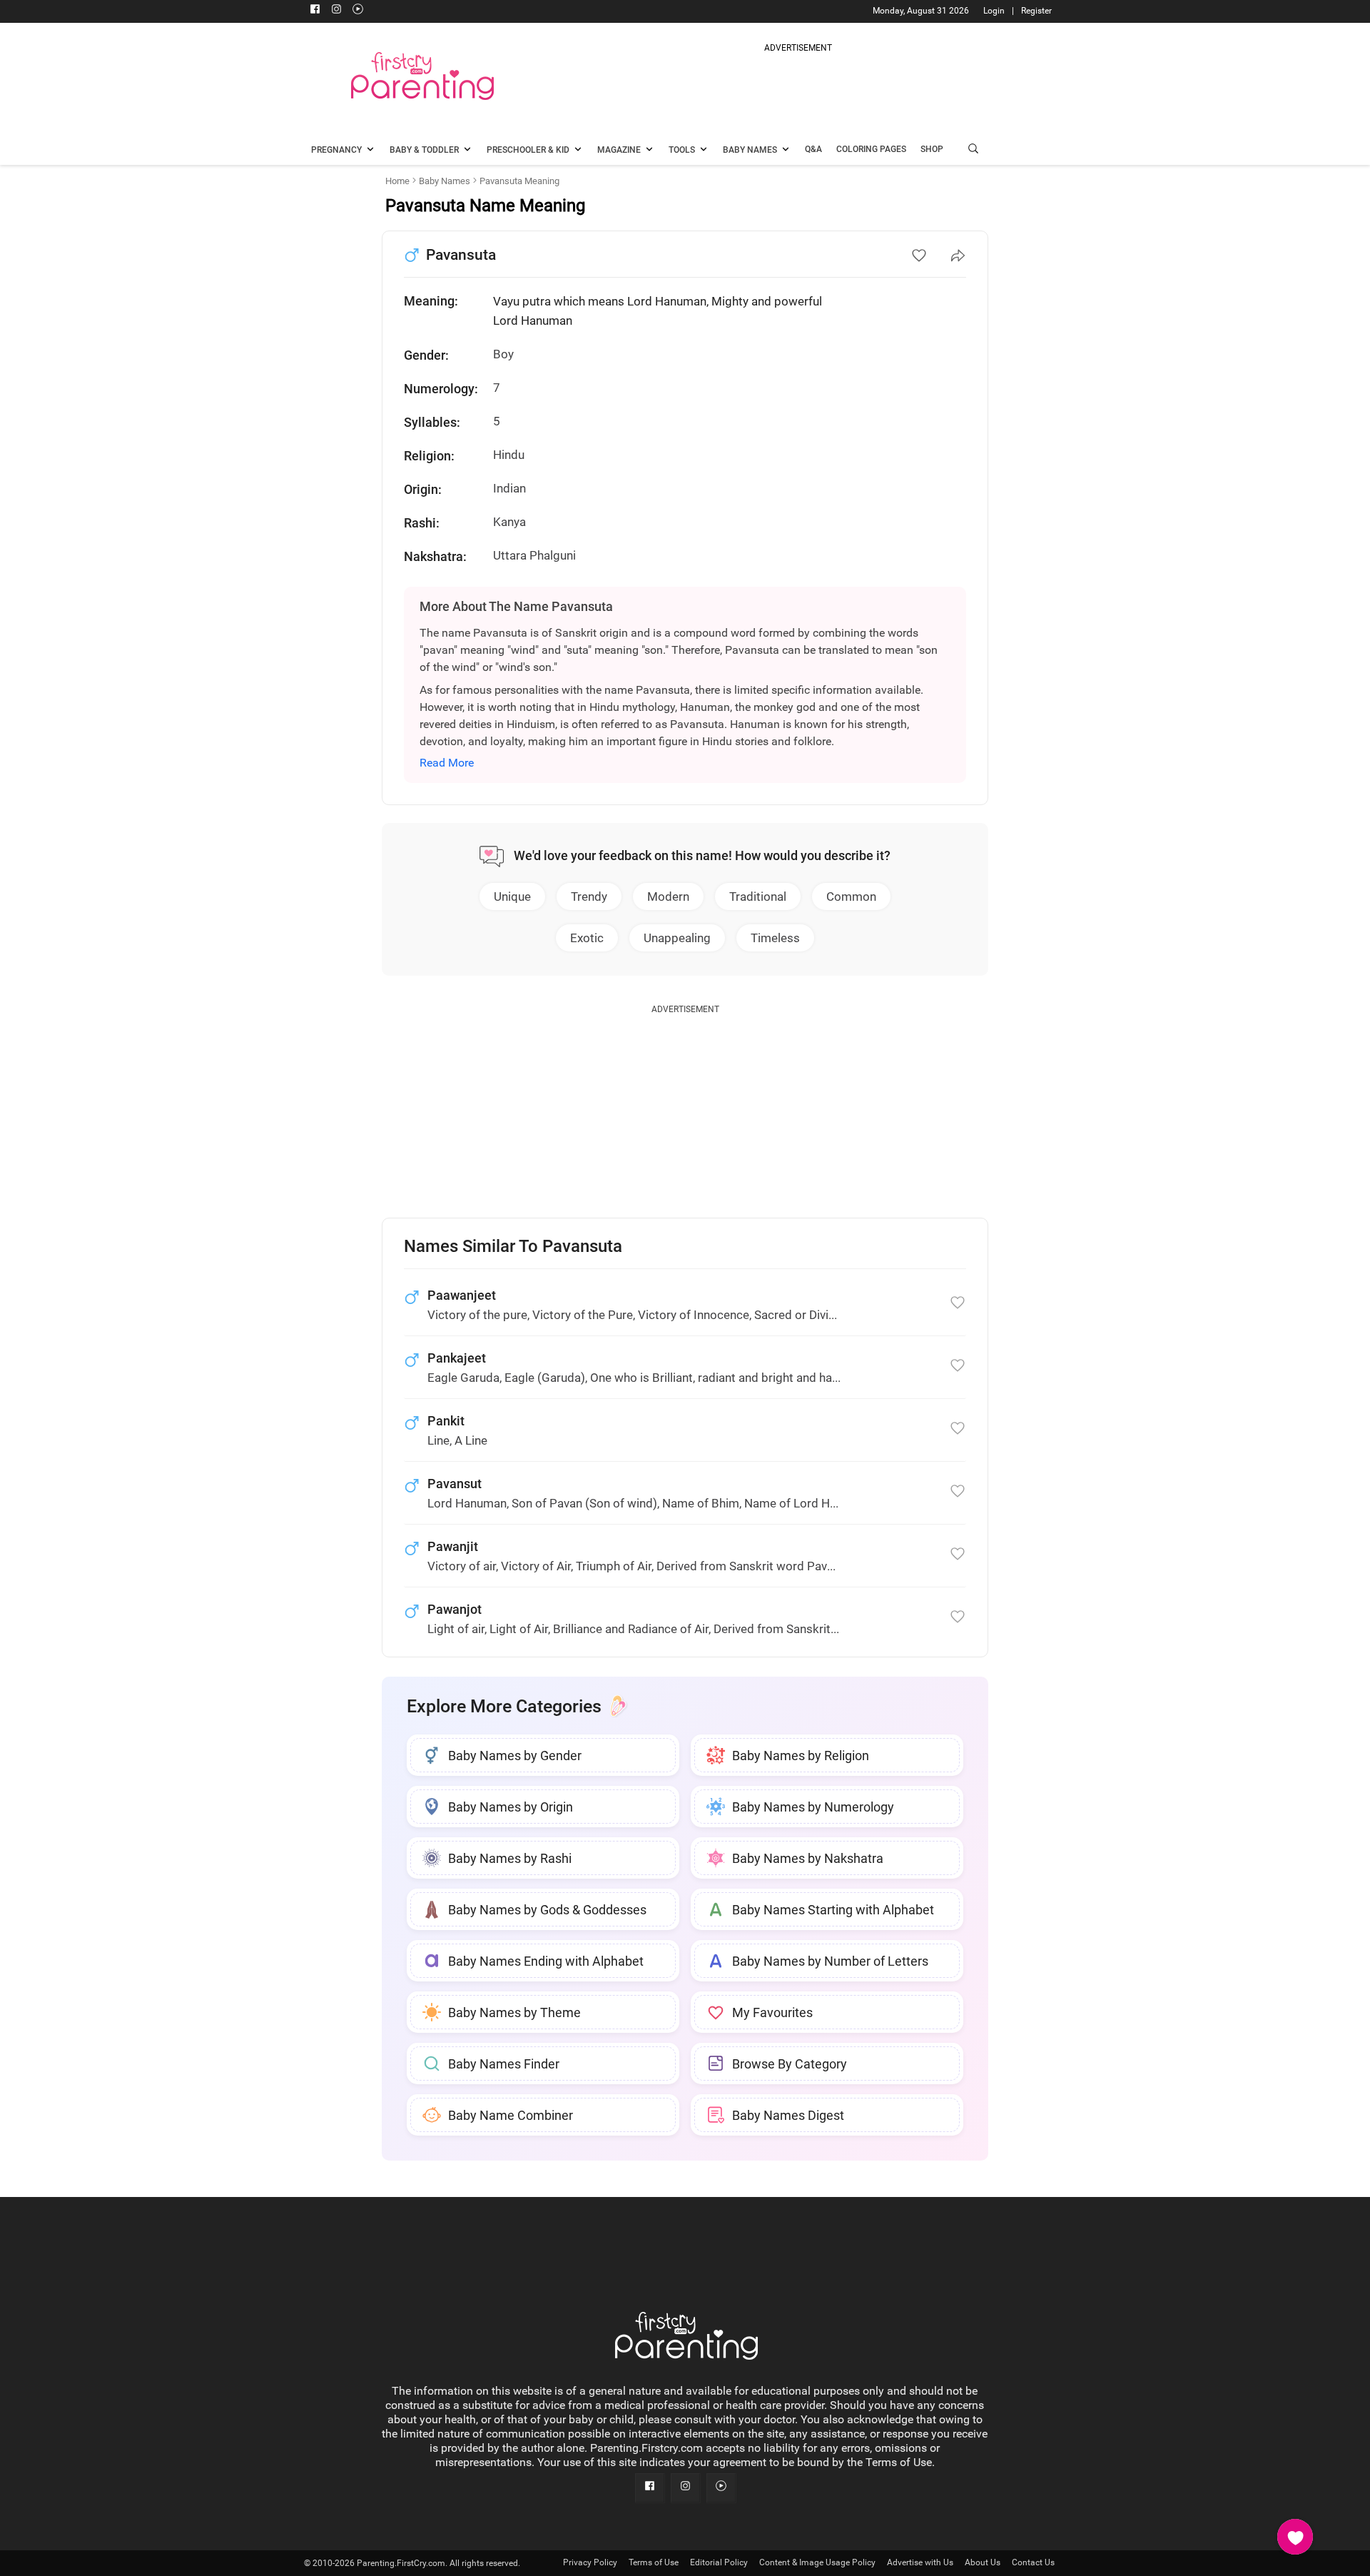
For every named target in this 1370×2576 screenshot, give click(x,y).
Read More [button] (447, 763)
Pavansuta (461, 255)
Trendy (589, 896)
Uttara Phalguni (534, 555)
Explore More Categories (504, 1706)
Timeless (775, 938)
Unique (512, 896)
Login (994, 11)
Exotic (587, 938)
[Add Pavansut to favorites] (958, 1491)
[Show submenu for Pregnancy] (370, 151)
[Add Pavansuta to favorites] (919, 256)
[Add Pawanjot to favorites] (958, 1617)
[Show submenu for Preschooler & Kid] (578, 151)
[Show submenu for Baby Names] (786, 151)
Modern (668, 896)
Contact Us (1033, 2562)
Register (1036, 11)
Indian (509, 488)
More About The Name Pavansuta (516, 606)
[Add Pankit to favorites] (958, 1428)
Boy (503, 354)
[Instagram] (336, 11)
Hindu (509, 455)
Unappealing (677, 938)
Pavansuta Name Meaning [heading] (485, 206)
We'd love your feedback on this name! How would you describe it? (702, 855)
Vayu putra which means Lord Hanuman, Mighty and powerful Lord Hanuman (658, 311)
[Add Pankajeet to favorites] (958, 1365)
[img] (798, 89)
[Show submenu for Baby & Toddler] (467, 151)
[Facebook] (315, 11)
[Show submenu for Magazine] (649, 151)
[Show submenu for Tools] (704, 151)
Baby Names (445, 181)
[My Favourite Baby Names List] (1295, 2537)
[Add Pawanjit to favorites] (958, 1554)
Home (397, 181)
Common (851, 896)
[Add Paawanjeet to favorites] (958, 1303)
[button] (973, 150)
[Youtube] (357, 11)
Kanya (509, 522)
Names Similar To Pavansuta (513, 1247)
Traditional (758, 896)
